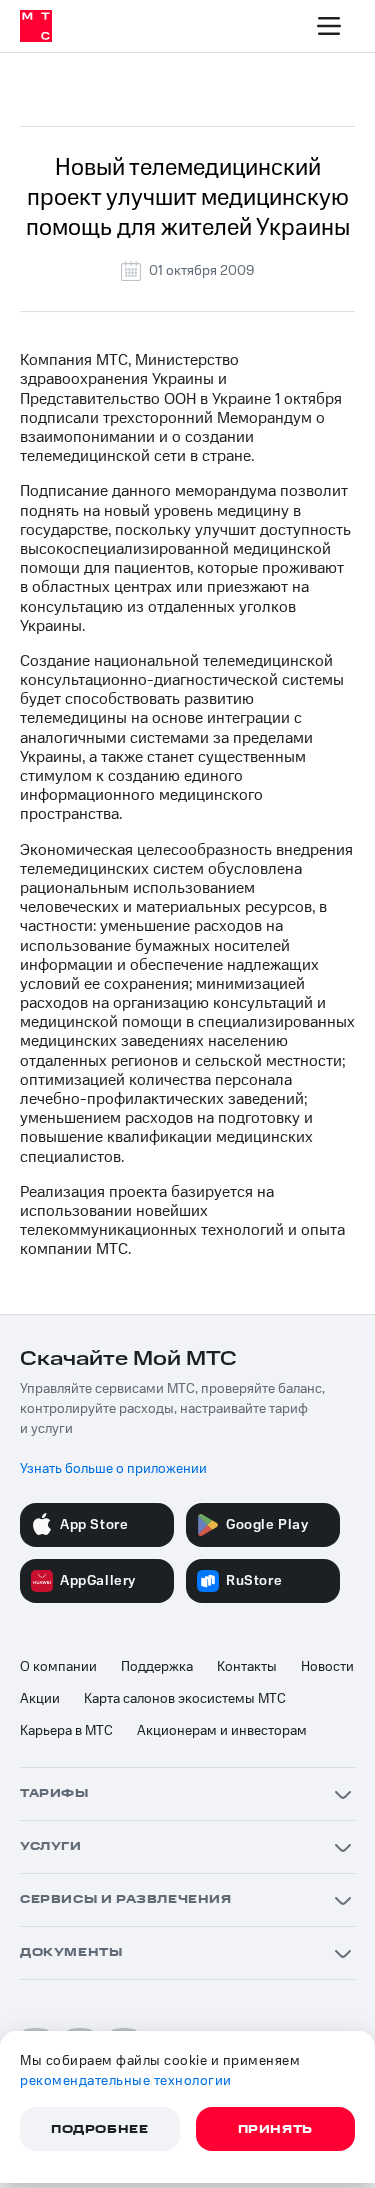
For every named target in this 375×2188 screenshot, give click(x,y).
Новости (327, 1667)
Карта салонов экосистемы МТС (185, 1699)
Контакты (247, 1667)
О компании (58, 1667)
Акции (40, 1699)
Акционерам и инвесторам (222, 1731)
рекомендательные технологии (126, 2081)
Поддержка (157, 1667)
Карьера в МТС (66, 1731)
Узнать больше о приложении (113, 1469)
